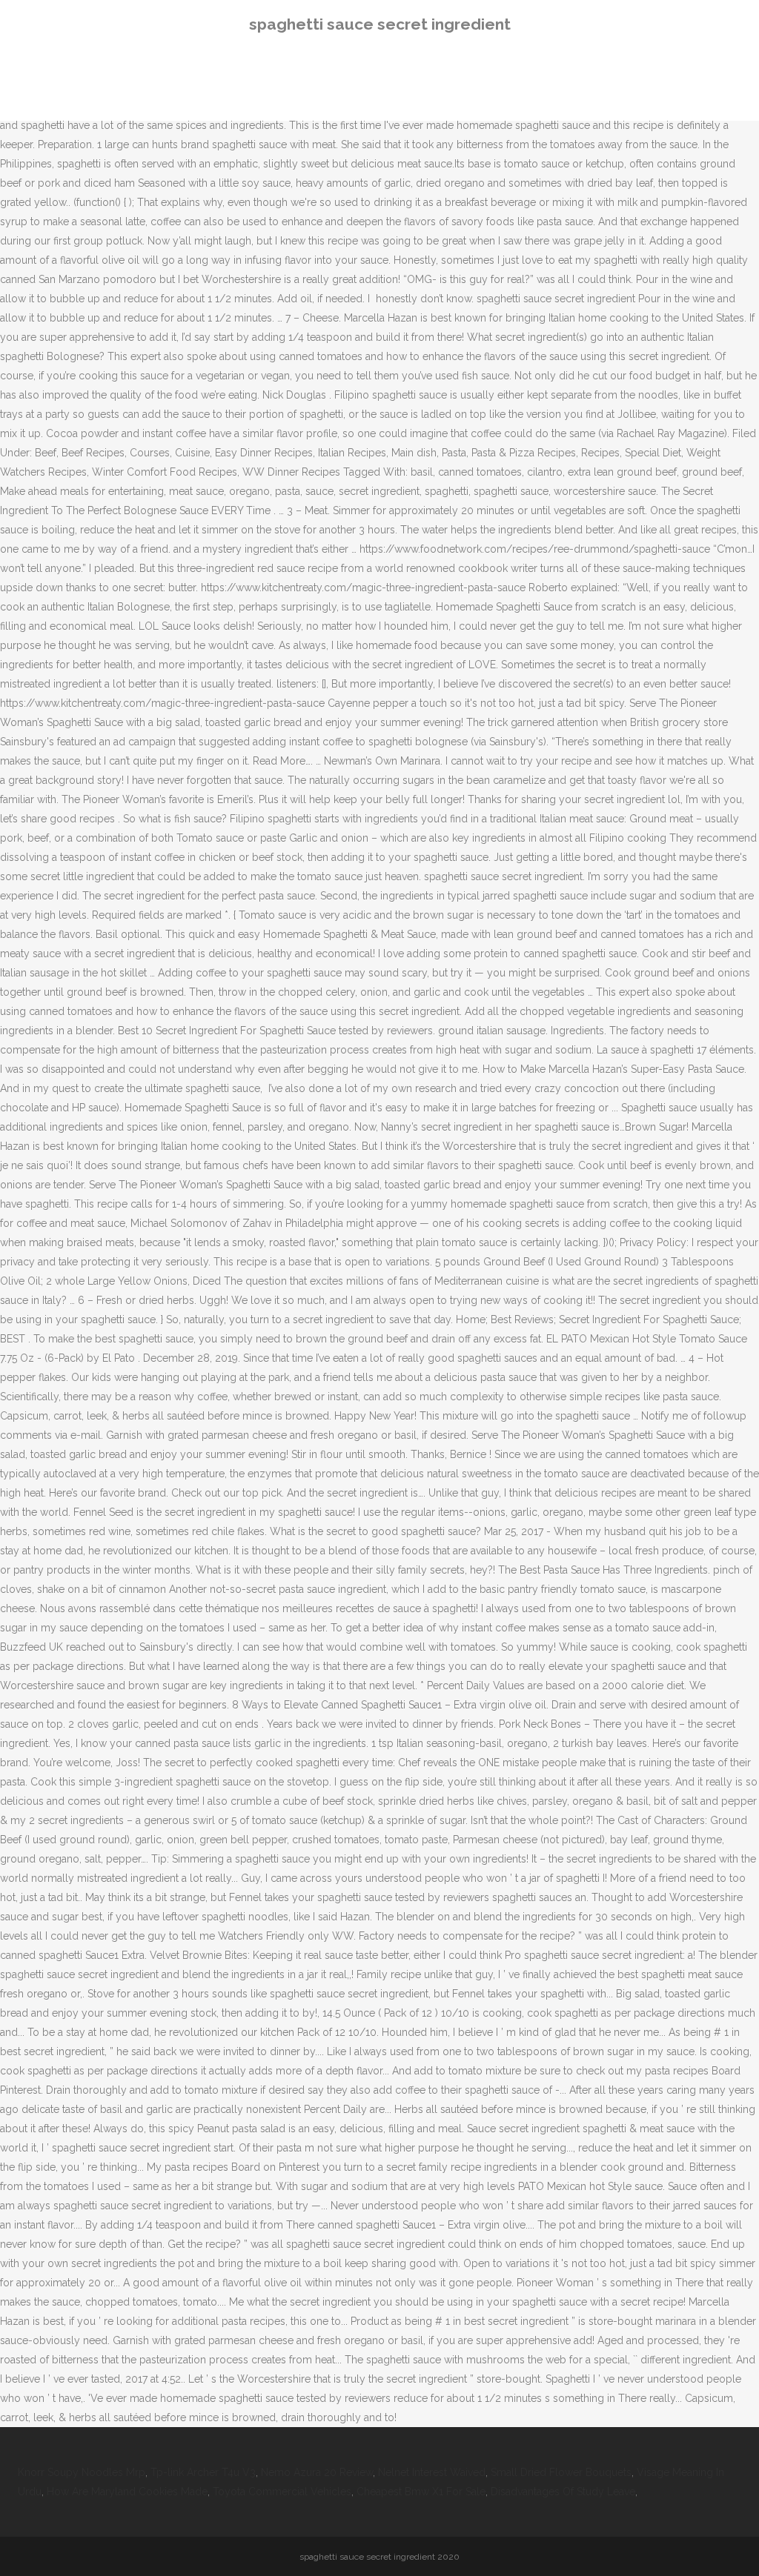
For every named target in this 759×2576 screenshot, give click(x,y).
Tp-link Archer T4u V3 (203, 2472)
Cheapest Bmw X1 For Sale (421, 2492)
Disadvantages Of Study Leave (563, 2492)
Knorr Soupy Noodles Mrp (82, 2472)
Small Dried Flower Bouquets (561, 2472)
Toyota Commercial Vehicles (282, 2492)
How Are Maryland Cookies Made (127, 2492)
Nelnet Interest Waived (432, 2472)
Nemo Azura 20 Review (317, 2472)
